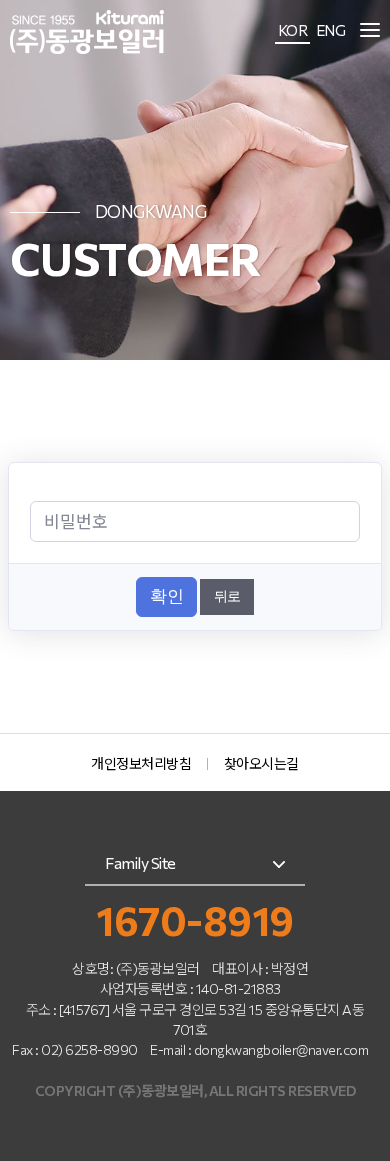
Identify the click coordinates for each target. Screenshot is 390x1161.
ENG (331, 30)
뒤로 (227, 596)
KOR (293, 30)
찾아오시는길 (261, 763)
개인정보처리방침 (141, 763)
